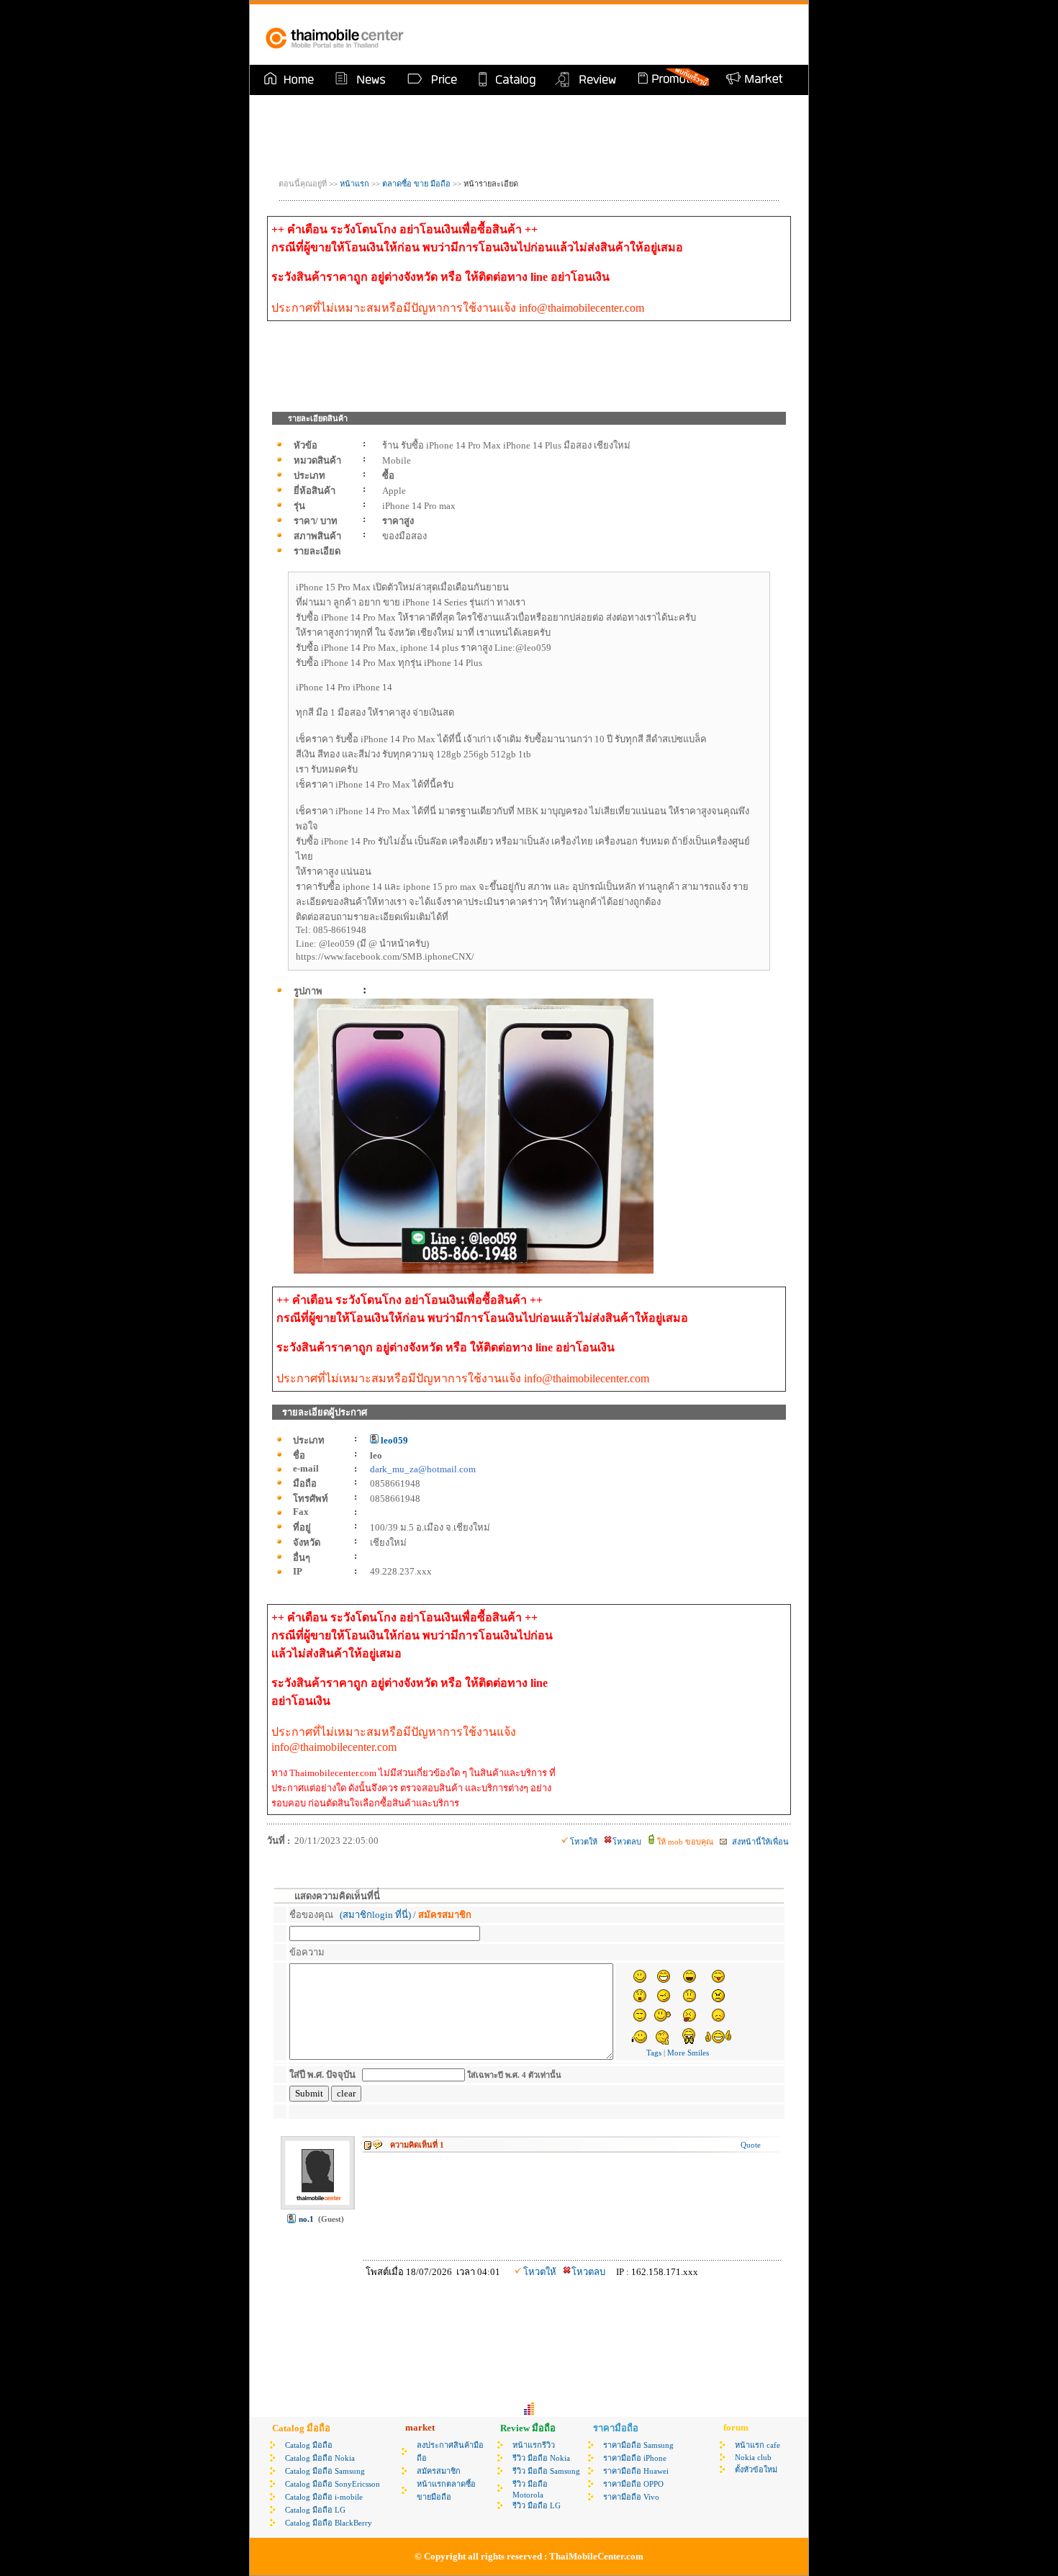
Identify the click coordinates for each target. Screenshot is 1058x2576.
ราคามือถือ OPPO (633, 2484)
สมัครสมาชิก (439, 2471)
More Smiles (688, 2053)
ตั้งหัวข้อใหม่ (756, 2469)
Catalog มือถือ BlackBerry (329, 2523)
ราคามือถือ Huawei (636, 2471)
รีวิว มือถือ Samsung (546, 2471)
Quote (751, 2145)
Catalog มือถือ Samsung (325, 2471)
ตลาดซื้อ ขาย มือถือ (417, 184)
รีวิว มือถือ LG (537, 2505)
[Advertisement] (625, 35)
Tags (654, 2053)
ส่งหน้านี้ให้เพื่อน (759, 1842)
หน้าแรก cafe (758, 2445)
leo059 (393, 1440)
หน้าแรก (354, 184)
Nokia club (753, 2457)
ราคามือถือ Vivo (631, 2497)
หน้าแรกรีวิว (534, 2445)
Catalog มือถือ (309, 2445)
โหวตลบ (627, 1842)
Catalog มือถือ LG (315, 2510)
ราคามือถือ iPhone (635, 2458)
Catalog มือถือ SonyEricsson (333, 2484)
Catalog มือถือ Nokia (320, 2458)
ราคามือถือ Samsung (638, 2445)
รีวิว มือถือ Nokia (541, 2458)
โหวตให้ (584, 1842)
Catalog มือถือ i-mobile (324, 2497)
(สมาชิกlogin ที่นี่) (375, 1915)
